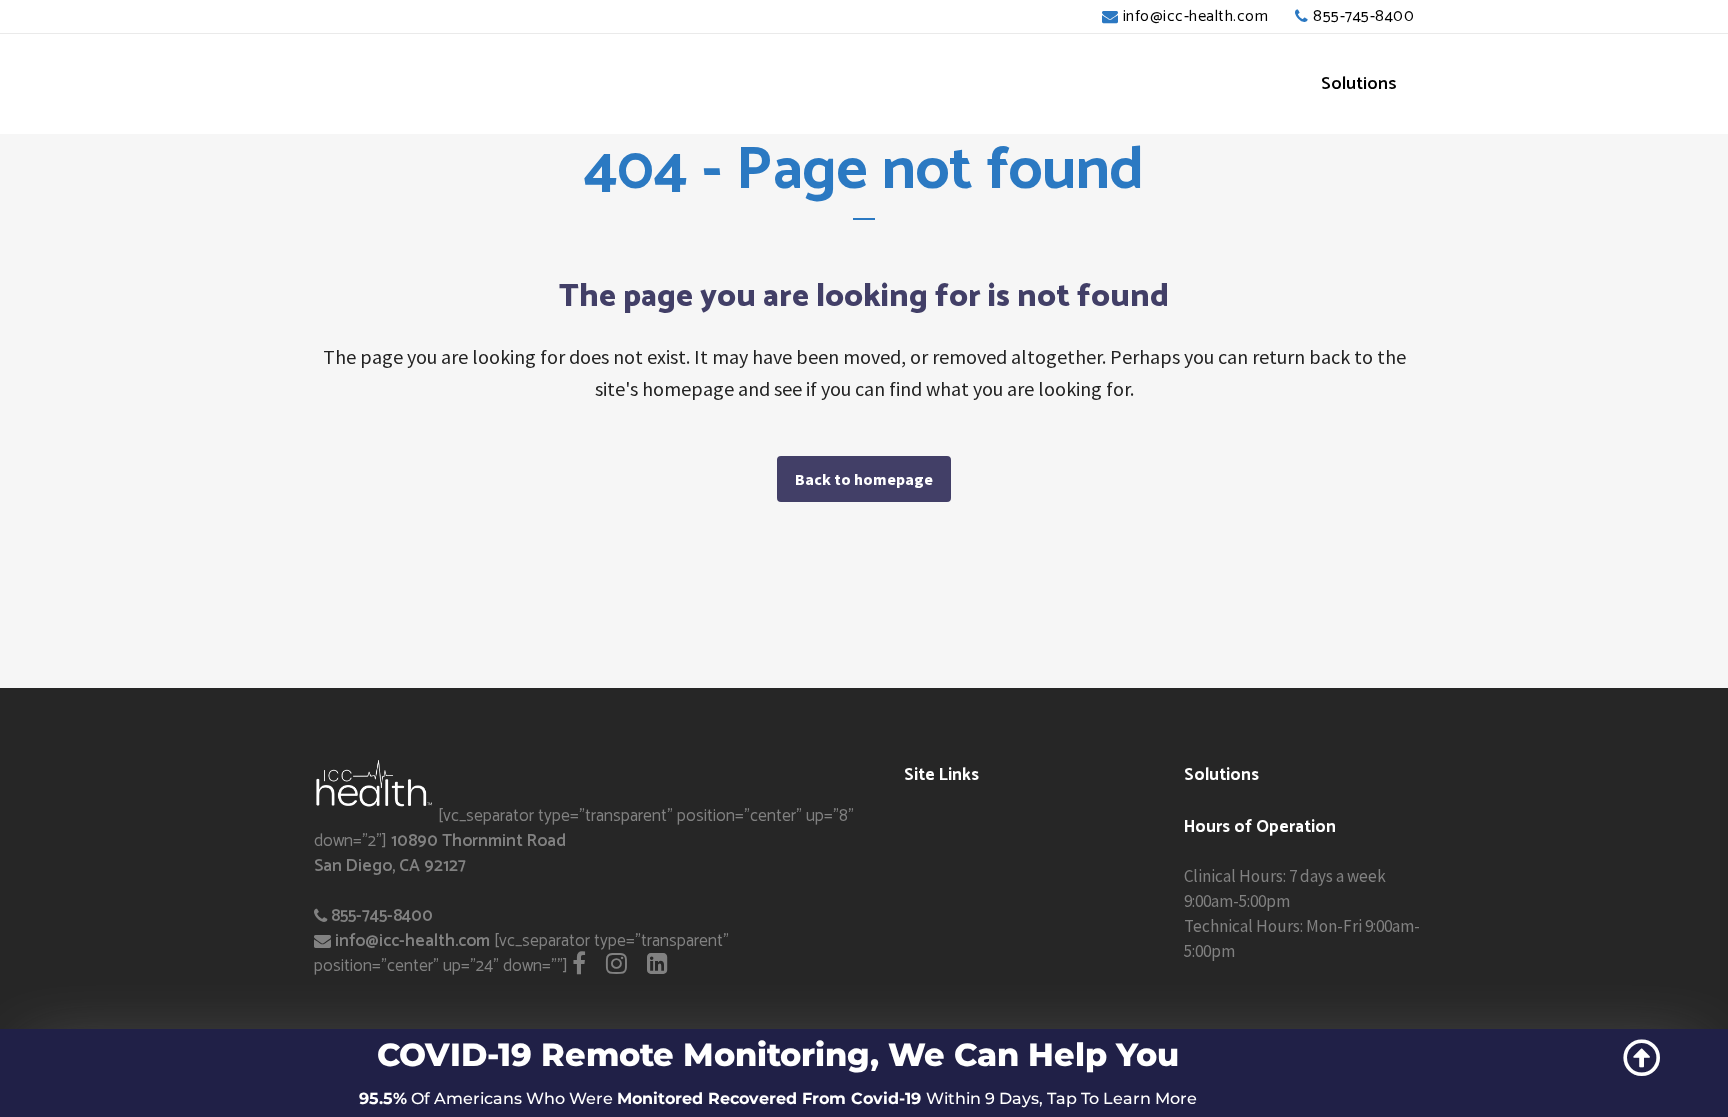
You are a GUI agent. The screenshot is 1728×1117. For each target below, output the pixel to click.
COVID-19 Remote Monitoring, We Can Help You (778, 1054)
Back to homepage (864, 479)
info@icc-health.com (1196, 16)
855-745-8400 (1363, 16)
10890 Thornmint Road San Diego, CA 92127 (440, 853)
